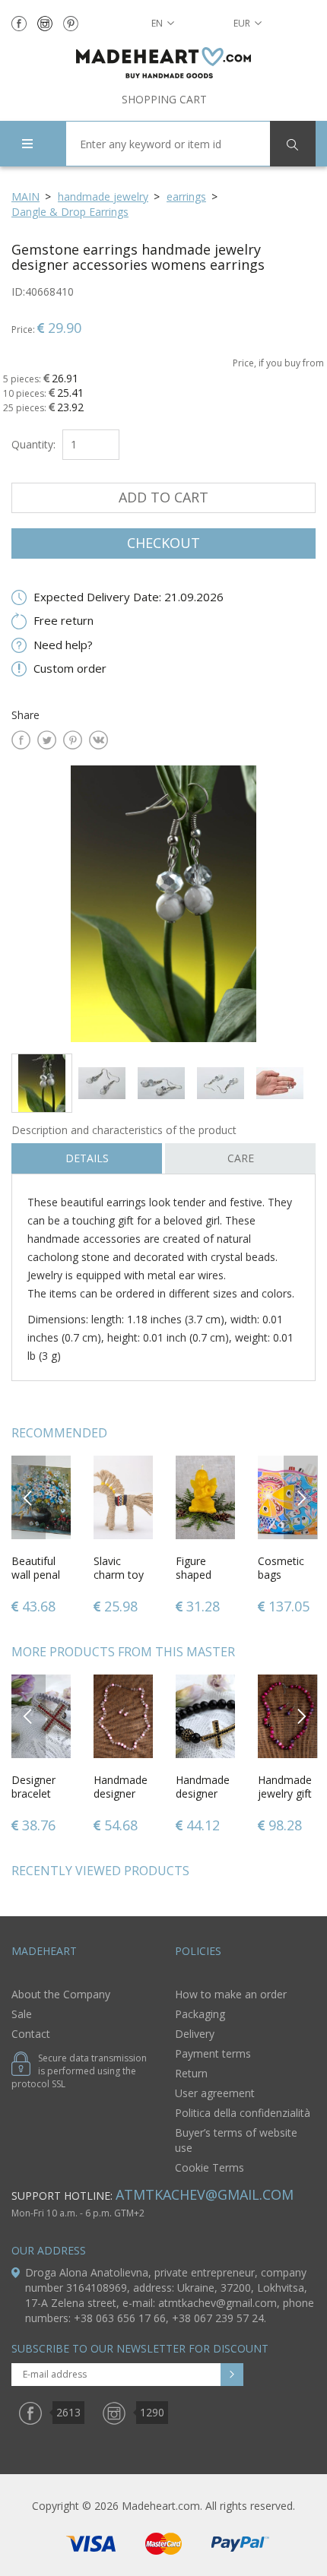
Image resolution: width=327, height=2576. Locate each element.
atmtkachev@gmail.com (205, 2194)
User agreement (215, 2093)
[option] (163, 903)
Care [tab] (241, 1158)
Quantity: (33, 444)
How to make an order (231, 1994)
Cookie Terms (210, 2167)
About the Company (61, 1994)
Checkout (163, 543)
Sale (22, 2014)
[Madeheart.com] (163, 63)
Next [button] (301, 1497)
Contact (31, 2034)
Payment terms (213, 2053)
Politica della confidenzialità (243, 2113)
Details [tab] (87, 1158)
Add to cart (163, 497)
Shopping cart (164, 99)
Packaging (200, 2014)
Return (191, 2073)
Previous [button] (29, 1497)
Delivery (195, 2034)
